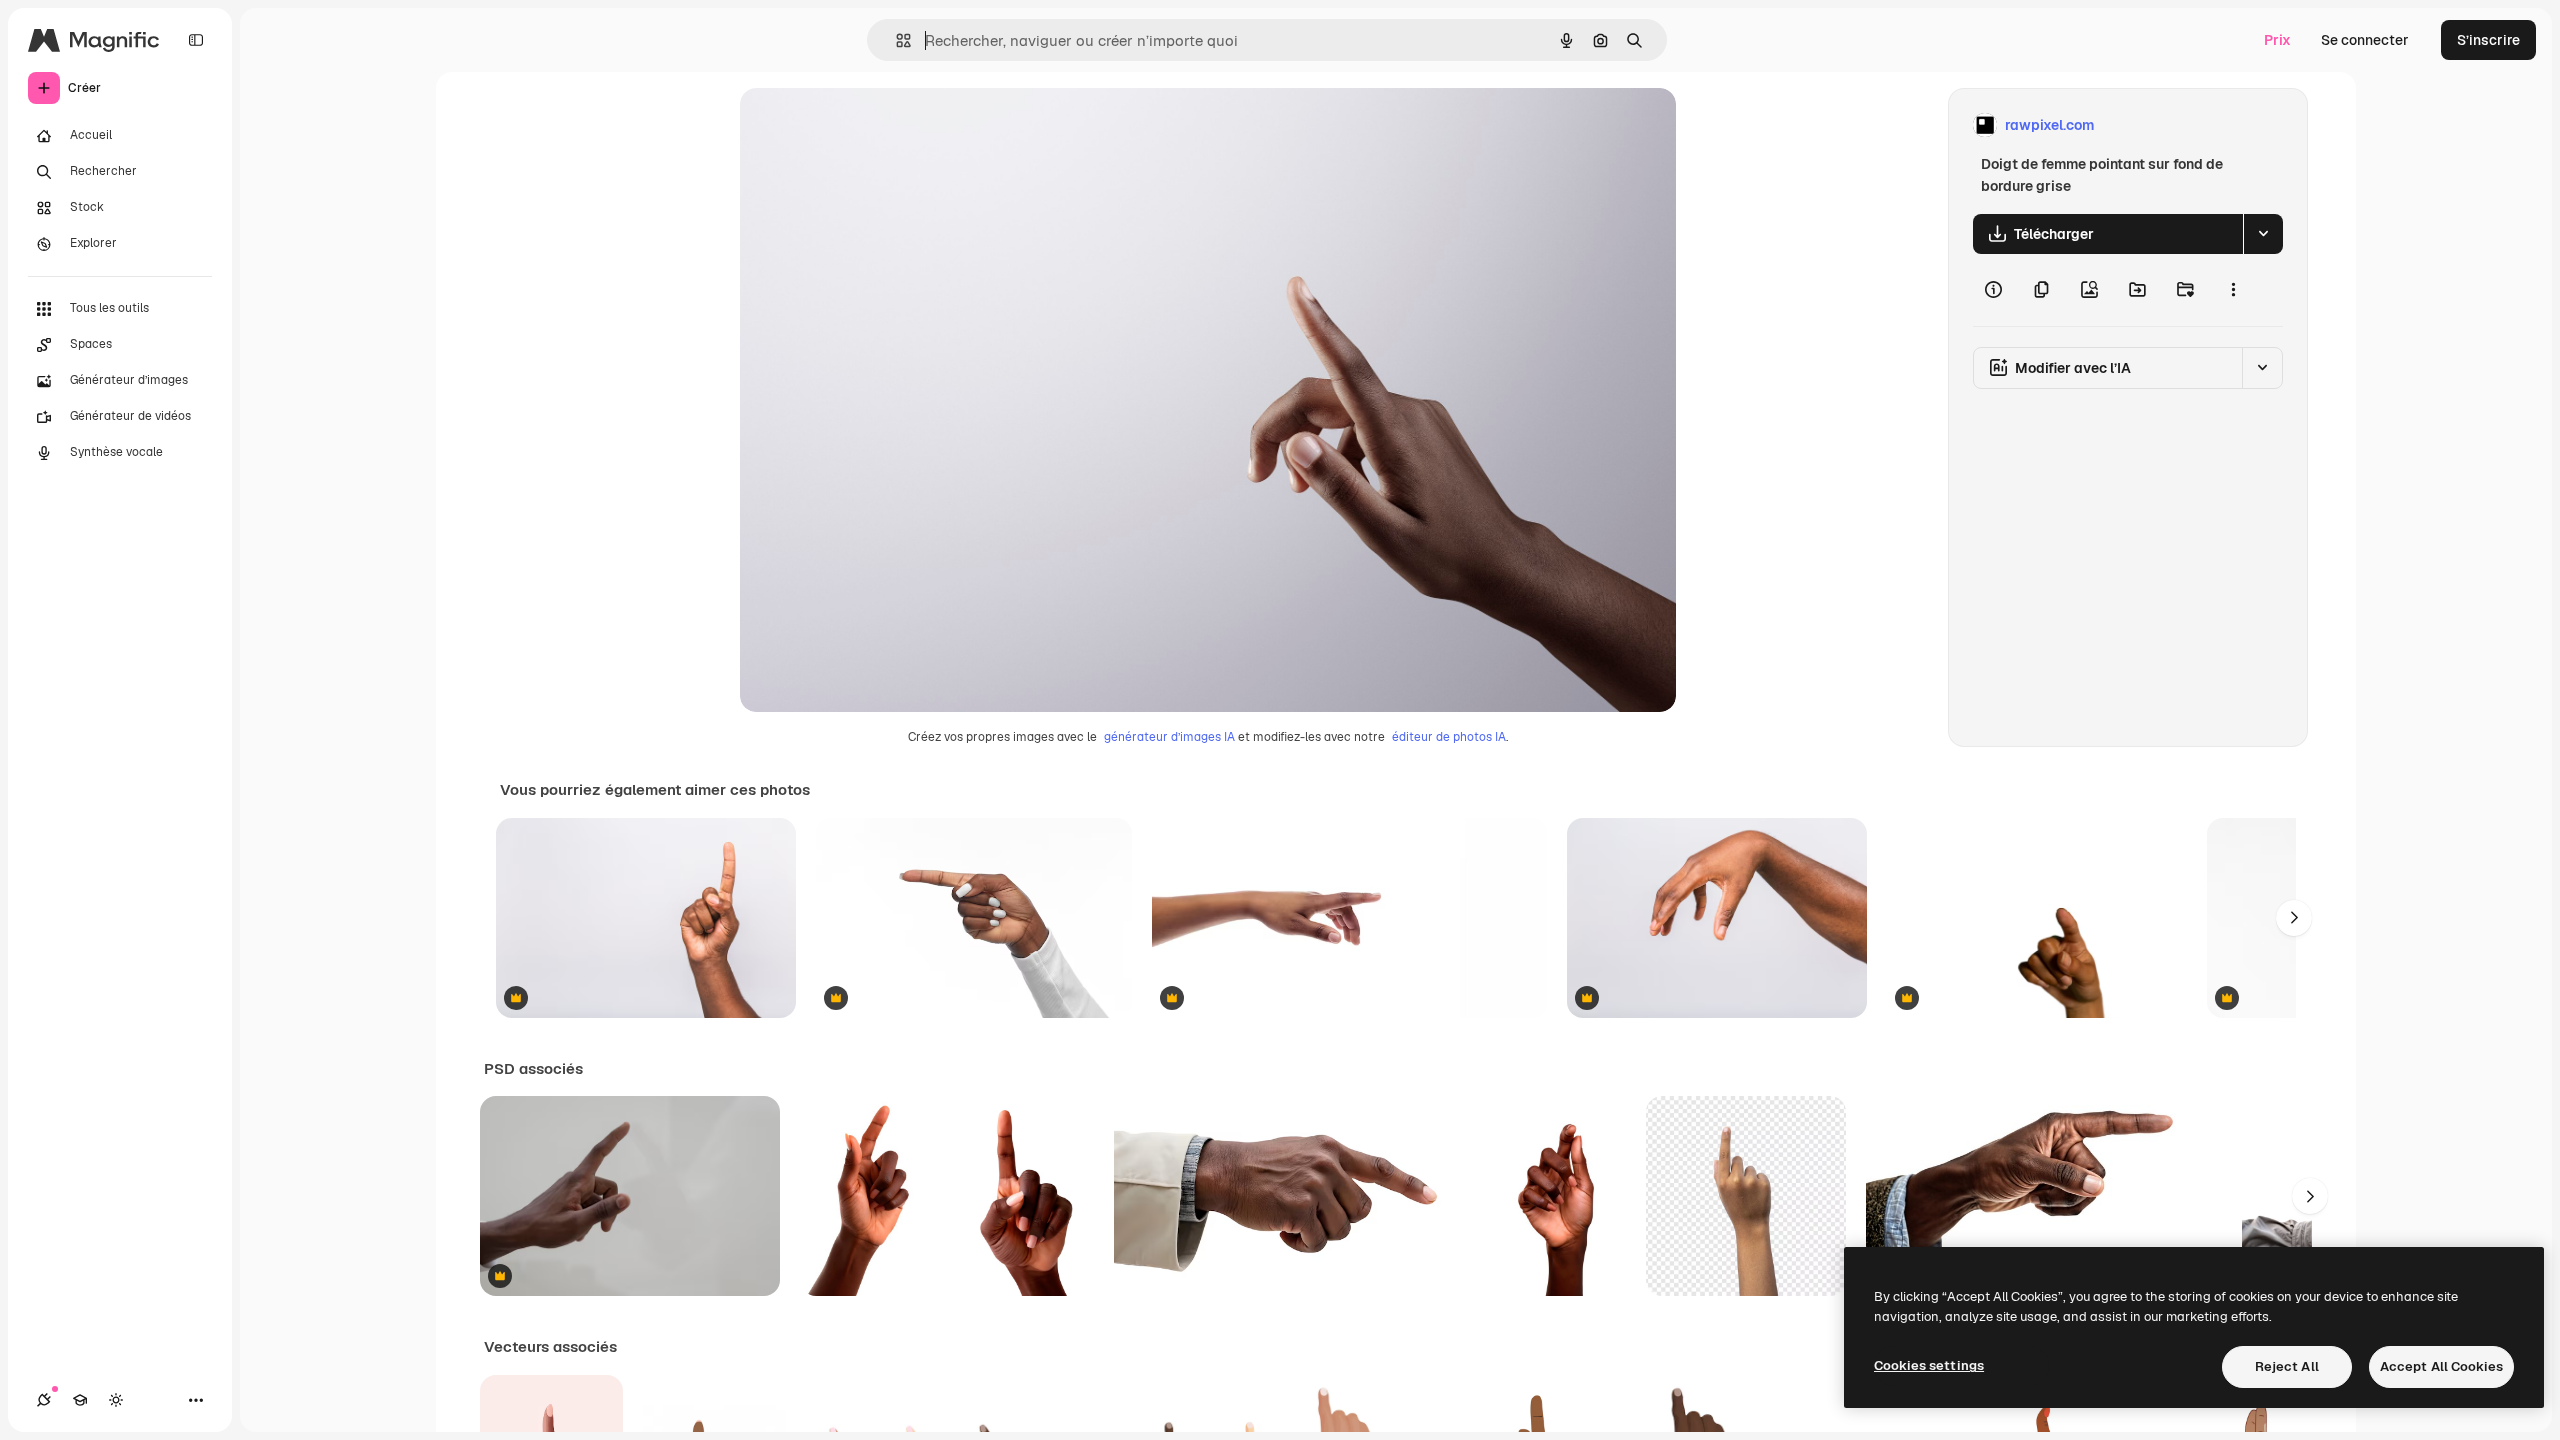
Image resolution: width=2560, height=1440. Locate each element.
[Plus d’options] (2233, 290)
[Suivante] (2294, 918)
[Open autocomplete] (895, 40)
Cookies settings (1929, 1365)
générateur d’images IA (1169, 737)
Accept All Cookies (2441, 1366)
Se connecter (2365, 40)
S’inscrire (2488, 40)
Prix (2277, 40)
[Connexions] (44, 1400)
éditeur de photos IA (1449, 737)
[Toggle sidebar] (196, 40)
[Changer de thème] (116, 1400)
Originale (872, 125)
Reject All (2287, 1366)
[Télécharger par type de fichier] (2263, 234)
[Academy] (80, 1400)
